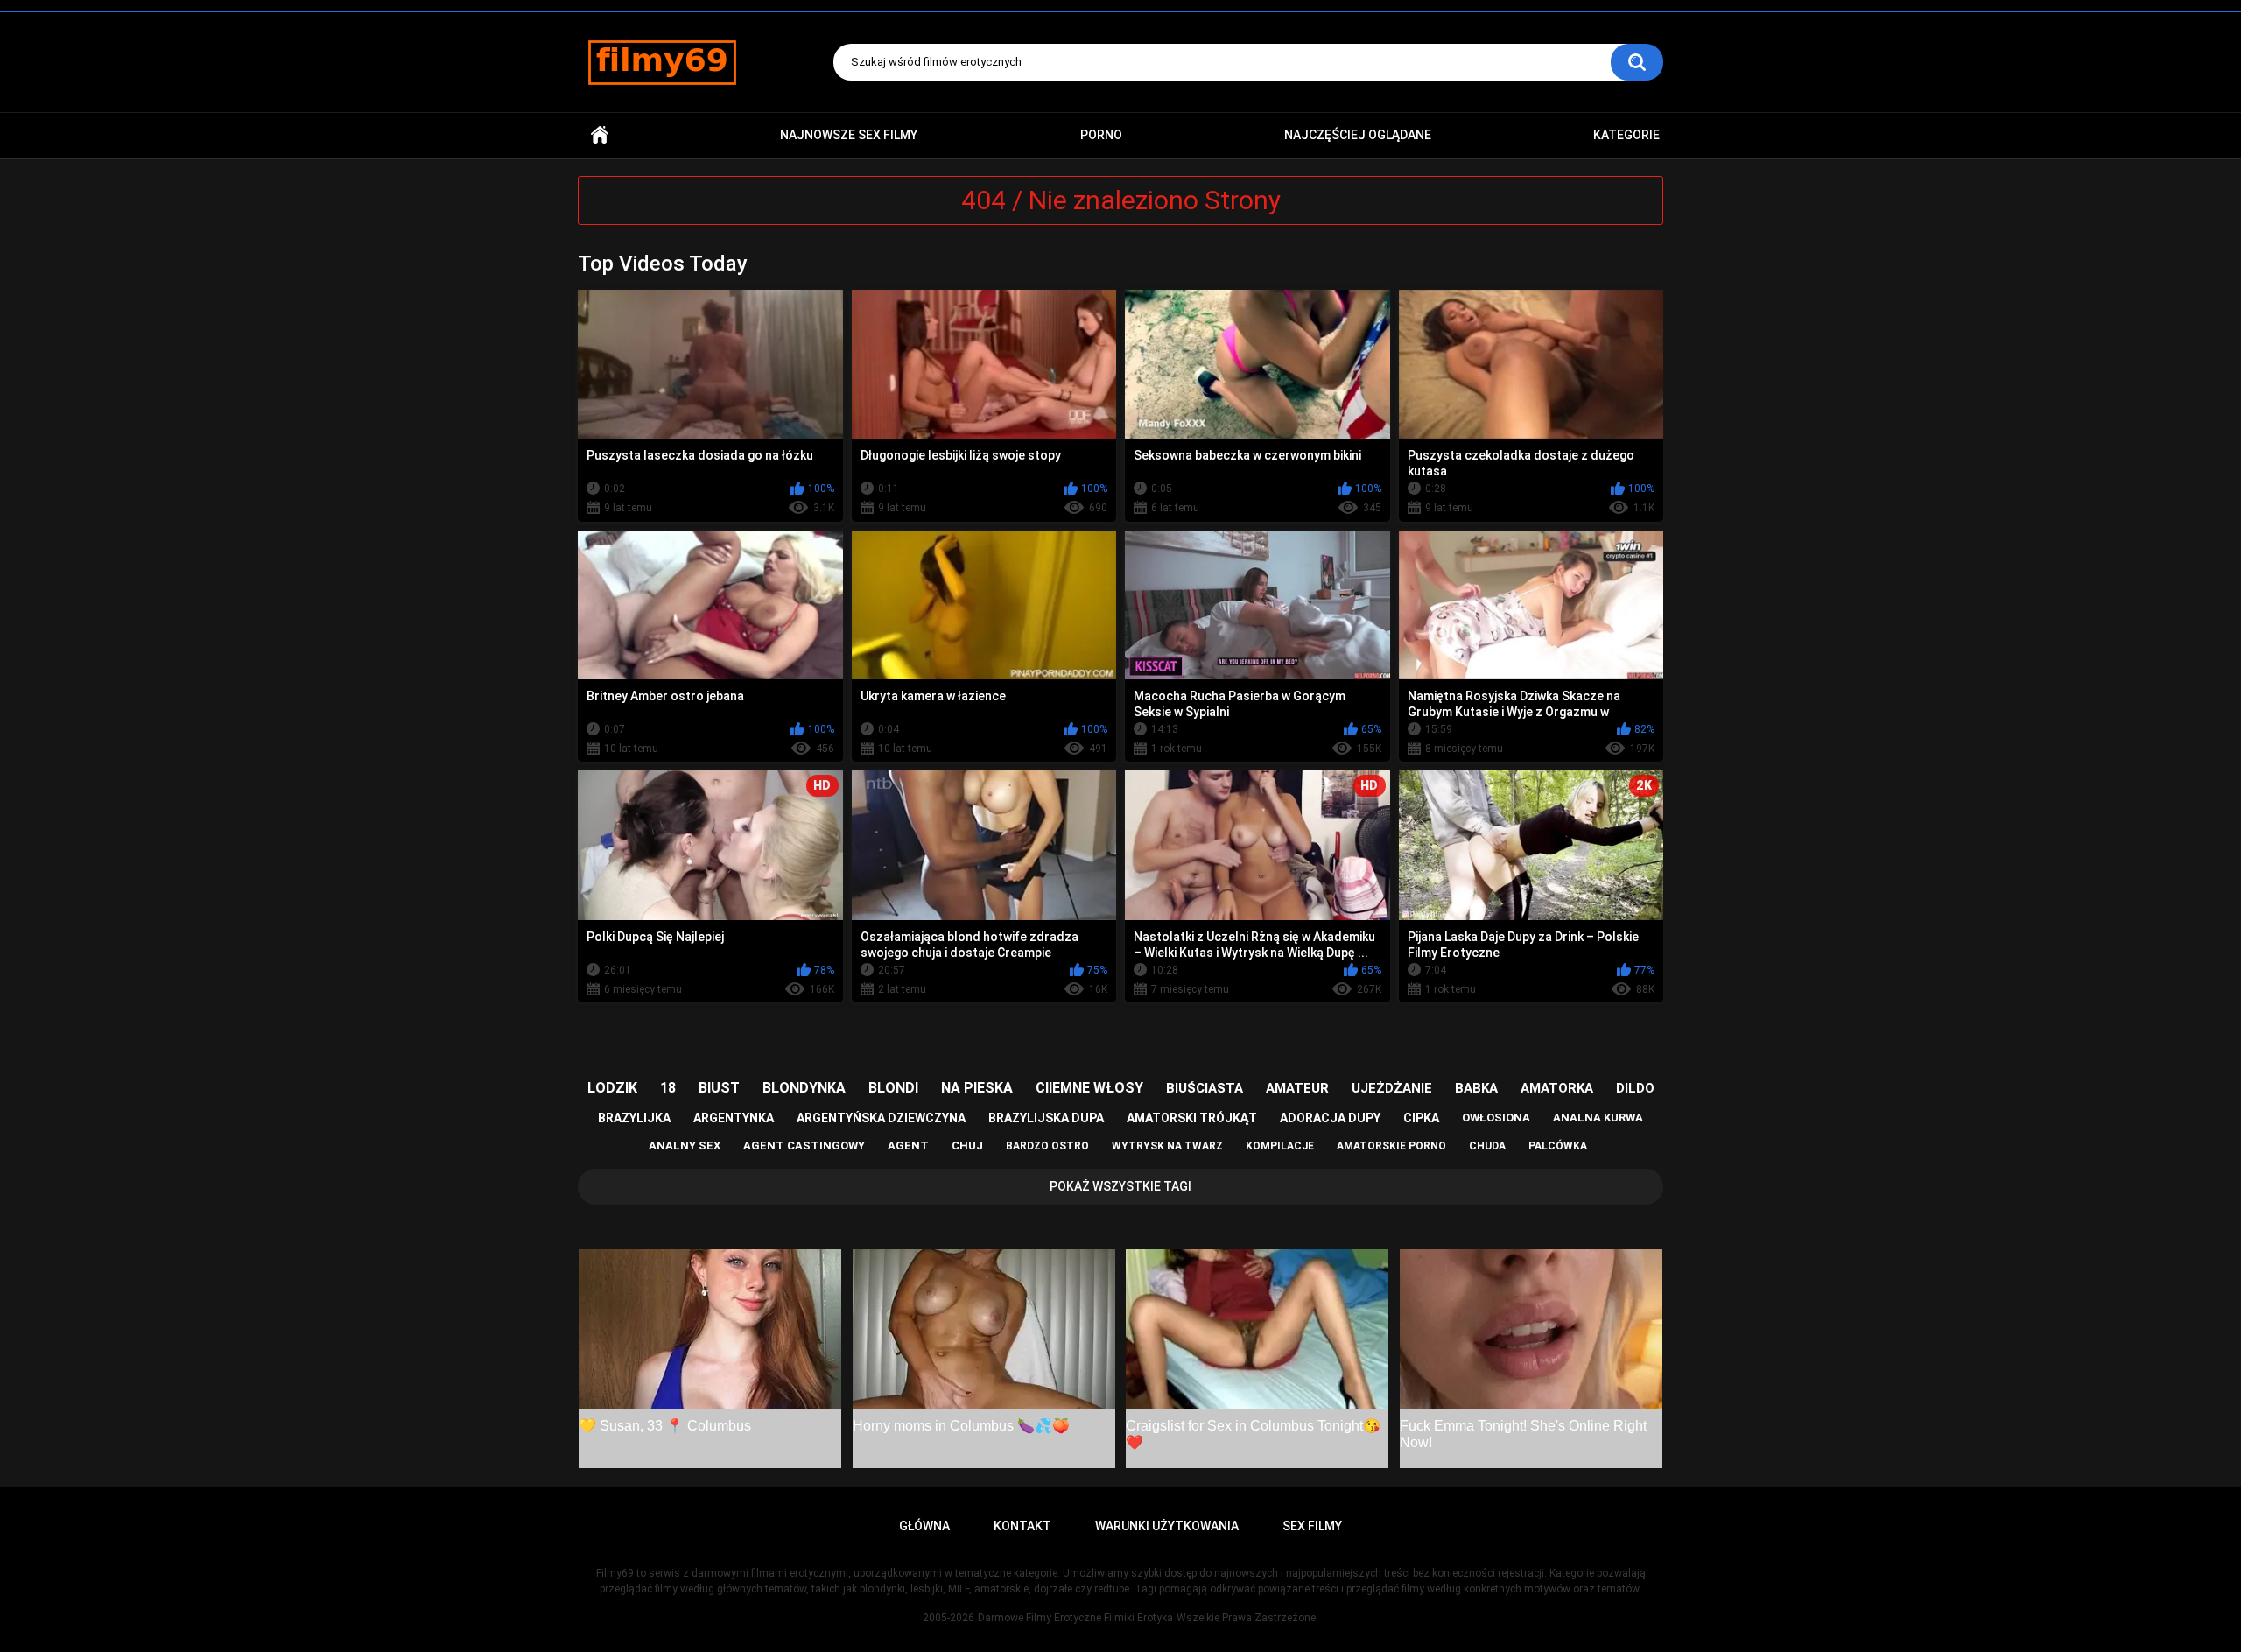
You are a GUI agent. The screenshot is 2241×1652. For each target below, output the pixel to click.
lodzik (612, 1088)
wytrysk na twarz (1167, 1146)
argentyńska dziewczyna (881, 1118)
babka (1476, 1088)
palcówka (1558, 1146)
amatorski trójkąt (1192, 1118)
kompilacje (1280, 1146)
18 (668, 1088)
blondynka (804, 1088)
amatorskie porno (1391, 1146)
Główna (600, 135)
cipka (1421, 1118)
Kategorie (1626, 135)
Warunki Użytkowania (1167, 1526)
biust (719, 1088)
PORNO (1101, 135)
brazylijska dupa (1046, 1118)
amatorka (1557, 1088)
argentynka (734, 1118)
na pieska (977, 1088)
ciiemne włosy (1089, 1088)
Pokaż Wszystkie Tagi (1120, 1186)
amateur (1297, 1088)
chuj (967, 1146)
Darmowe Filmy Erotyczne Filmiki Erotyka (1075, 1618)
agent (908, 1146)
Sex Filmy (1312, 1526)
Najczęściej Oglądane (1358, 135)
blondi (893, 1088)
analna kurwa (1598, 1118)
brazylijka (634, 1118)
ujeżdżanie (1392, 1088)
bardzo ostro (1047, 1146)
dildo (1635, 1088)
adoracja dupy (1330, 1118)
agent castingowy (804, 1146)
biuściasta (1205, 1088)
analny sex (685, 1146)
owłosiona (1496, 1118)
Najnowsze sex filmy (849, 135)
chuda (1487, 1146)
